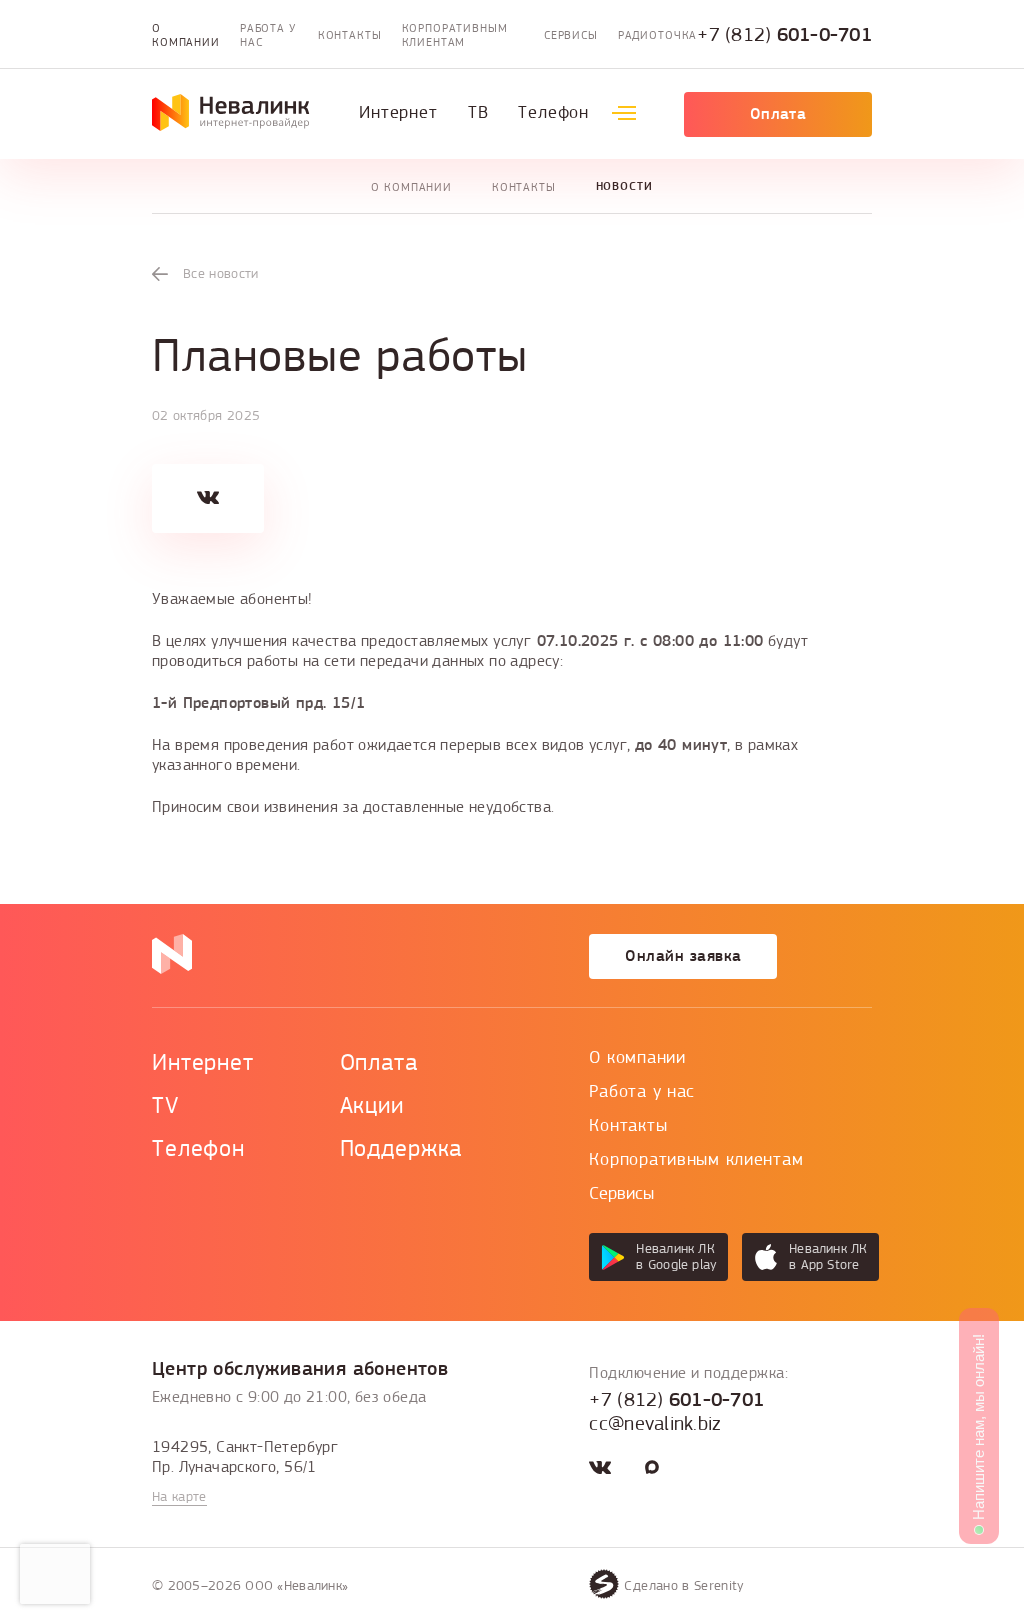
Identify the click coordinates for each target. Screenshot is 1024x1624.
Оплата (778, 114)
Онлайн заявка (683, 956)
